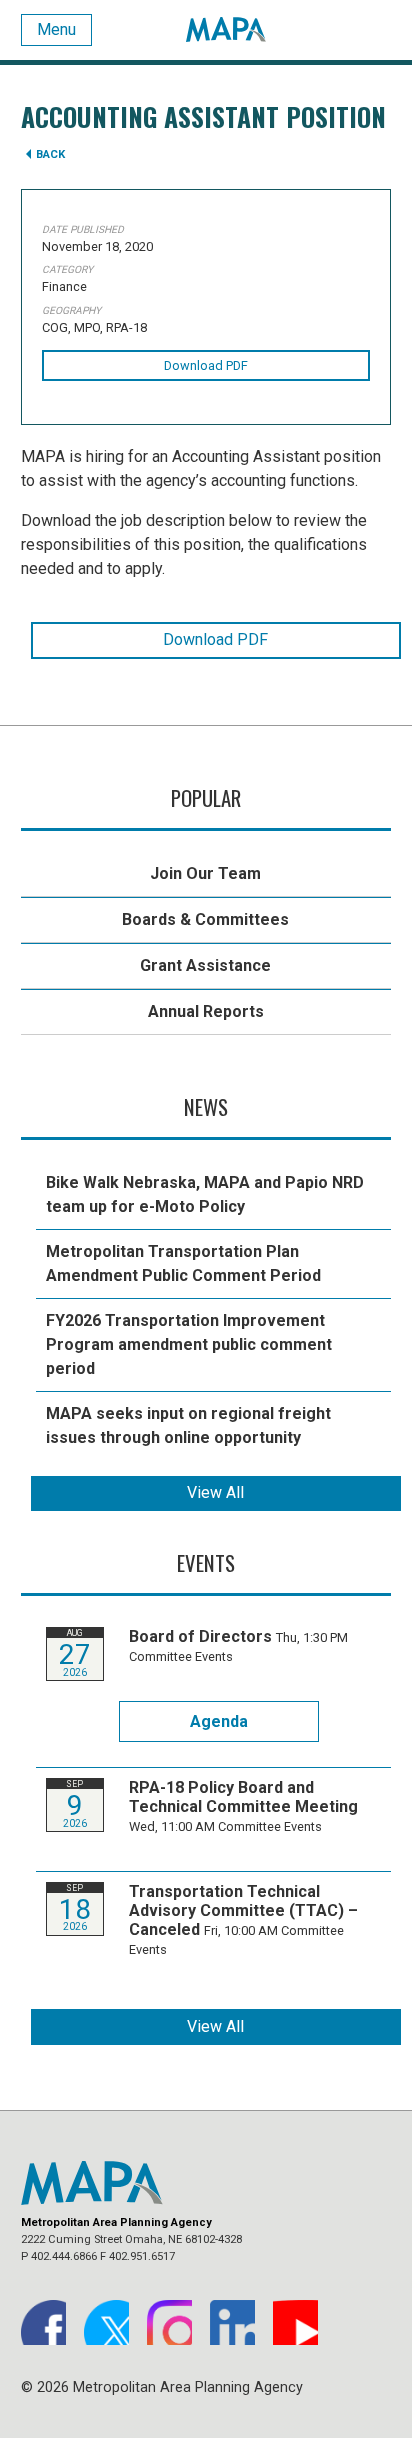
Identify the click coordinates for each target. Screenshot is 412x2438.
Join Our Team (205, 873)
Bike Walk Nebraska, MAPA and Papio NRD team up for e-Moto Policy (205, 1194)
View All (215, 1492)
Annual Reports (206, 1011)
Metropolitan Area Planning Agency (226, 29)
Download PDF (206, 365)
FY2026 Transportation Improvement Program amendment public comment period (189, 1344)
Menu (56, 29)
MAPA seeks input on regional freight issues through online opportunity (188, 1425)
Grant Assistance (205, 965)
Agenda (219, 1721)
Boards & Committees (205, 919)
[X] (106, 2322)
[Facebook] (43, 2322)
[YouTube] (295, 2322)
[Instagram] (169, 2322)
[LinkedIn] (232, 2322)
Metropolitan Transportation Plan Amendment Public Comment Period (183, 1263)
